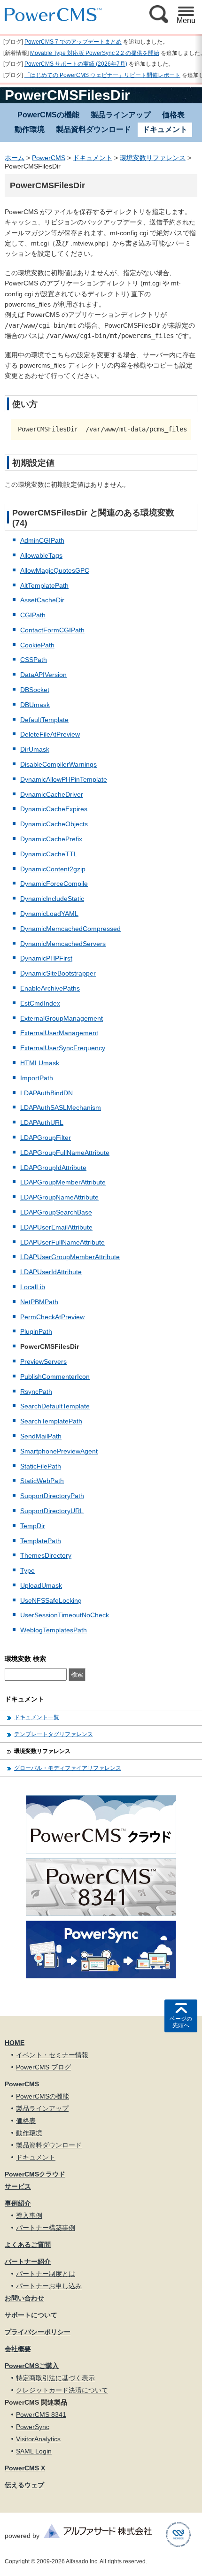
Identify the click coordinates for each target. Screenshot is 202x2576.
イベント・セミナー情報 (52, 2055)
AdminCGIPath (42, 540)
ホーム (15, 158)
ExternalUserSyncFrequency (63, 1048)
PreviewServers (43, 1361)
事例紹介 (18, 2203)
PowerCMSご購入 (32, 2366)
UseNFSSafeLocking (51, 1600)
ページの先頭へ (181, 2022)
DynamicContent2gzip (53, 869)
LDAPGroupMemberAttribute (63, 1182)
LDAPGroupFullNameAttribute (65, 1153)
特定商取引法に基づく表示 (55, 2378)
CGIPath (33, 615)
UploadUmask (41, 1585)
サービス (18, 2186)
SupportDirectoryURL (52, 1511)
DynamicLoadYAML (49, 914)
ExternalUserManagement (59, 1033)
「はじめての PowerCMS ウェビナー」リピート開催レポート (102, 75)
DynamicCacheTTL (49, 854)
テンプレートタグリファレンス (54, 1734)
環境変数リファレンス (153, 158)
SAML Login (34, 2451)
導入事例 (29, 2215)
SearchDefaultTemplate (55, 1406)
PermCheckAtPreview (52, 1317)
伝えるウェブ (24, 2485)
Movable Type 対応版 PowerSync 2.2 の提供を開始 (95, 53)
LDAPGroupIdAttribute (53, 1168)
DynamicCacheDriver (52, 794)
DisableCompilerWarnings (58, 764)
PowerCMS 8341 (41, 2415)
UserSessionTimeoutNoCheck (65, 1615)
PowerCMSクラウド (35, 2174)
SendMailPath (41, 1436)
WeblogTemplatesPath (54, 1630)
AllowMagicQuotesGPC (55, 570)
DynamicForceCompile (54, 884)
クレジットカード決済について (62, 2390)
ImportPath (37, 1078)
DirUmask (35, 749)
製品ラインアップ (121, 115)
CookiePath (37, 645)
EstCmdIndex (40, 1003)
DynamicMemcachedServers (63, 944)
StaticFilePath (41, 1466)
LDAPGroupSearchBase (56, 1212)
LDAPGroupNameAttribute (59, 1197)
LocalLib (33, 1287)
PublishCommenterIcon (55, 1376)
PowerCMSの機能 (48, 115)
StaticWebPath (42, 1481)
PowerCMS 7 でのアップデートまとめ (73, 42)
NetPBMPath (39, 1302)
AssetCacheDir (42, 600)
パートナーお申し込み (49, 2286)
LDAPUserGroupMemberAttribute (70, 1257)
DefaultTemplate (44, 720)
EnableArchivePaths (50, 988)
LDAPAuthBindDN (47, 1093)
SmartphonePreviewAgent (59, 1451)
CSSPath (34, 660)
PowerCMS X (25, 2468)
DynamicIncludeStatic (52, 899)
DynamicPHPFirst (46, 958)
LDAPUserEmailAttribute (56, 1227)
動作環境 (30, 129)
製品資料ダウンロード (93, 129)
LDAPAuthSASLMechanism (61, 1107)
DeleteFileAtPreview (50, 734)
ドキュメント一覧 (37, 1717)
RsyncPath (36, 1392)
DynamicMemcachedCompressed (70, 929)
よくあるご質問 (28, 2245)
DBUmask (35, 705)
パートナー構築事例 (46, 2228)
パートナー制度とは (46, 2274)
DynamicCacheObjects (54, 824)
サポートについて (31, 2315)
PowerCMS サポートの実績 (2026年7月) (76, 64)
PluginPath (36, 1331)
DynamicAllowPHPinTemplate (64, 779)
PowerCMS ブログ (43, 2067)
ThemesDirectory (46, 1555)
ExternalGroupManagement (62, 1018)
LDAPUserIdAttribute (51, 1272)
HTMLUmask (40, 1063)
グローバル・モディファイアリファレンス (68, 1768)
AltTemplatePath (44, 585)
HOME (15, 2043)
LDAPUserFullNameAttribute (62, 1242)
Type (27, 1570)
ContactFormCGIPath (52, 630)
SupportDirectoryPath (52, 1496)
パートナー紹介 (28, 2261)
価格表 (173, 115)
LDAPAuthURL (42, 1123)
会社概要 (18, 2349)
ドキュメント (93, 158)
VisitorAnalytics (38, 2439)
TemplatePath (41, 1541)
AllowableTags (41, 555)
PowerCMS (49, 158)
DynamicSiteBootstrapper (58, 973)
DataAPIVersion (43, 675)
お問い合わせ (24, 2298)
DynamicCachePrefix (51, 839)
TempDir (33, 1526)
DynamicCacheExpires (54, 809)
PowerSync (33, 2427)
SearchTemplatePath (51, 1421)
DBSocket (35, 690)
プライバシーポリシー (38, 2332)
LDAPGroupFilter (46, 1138)
